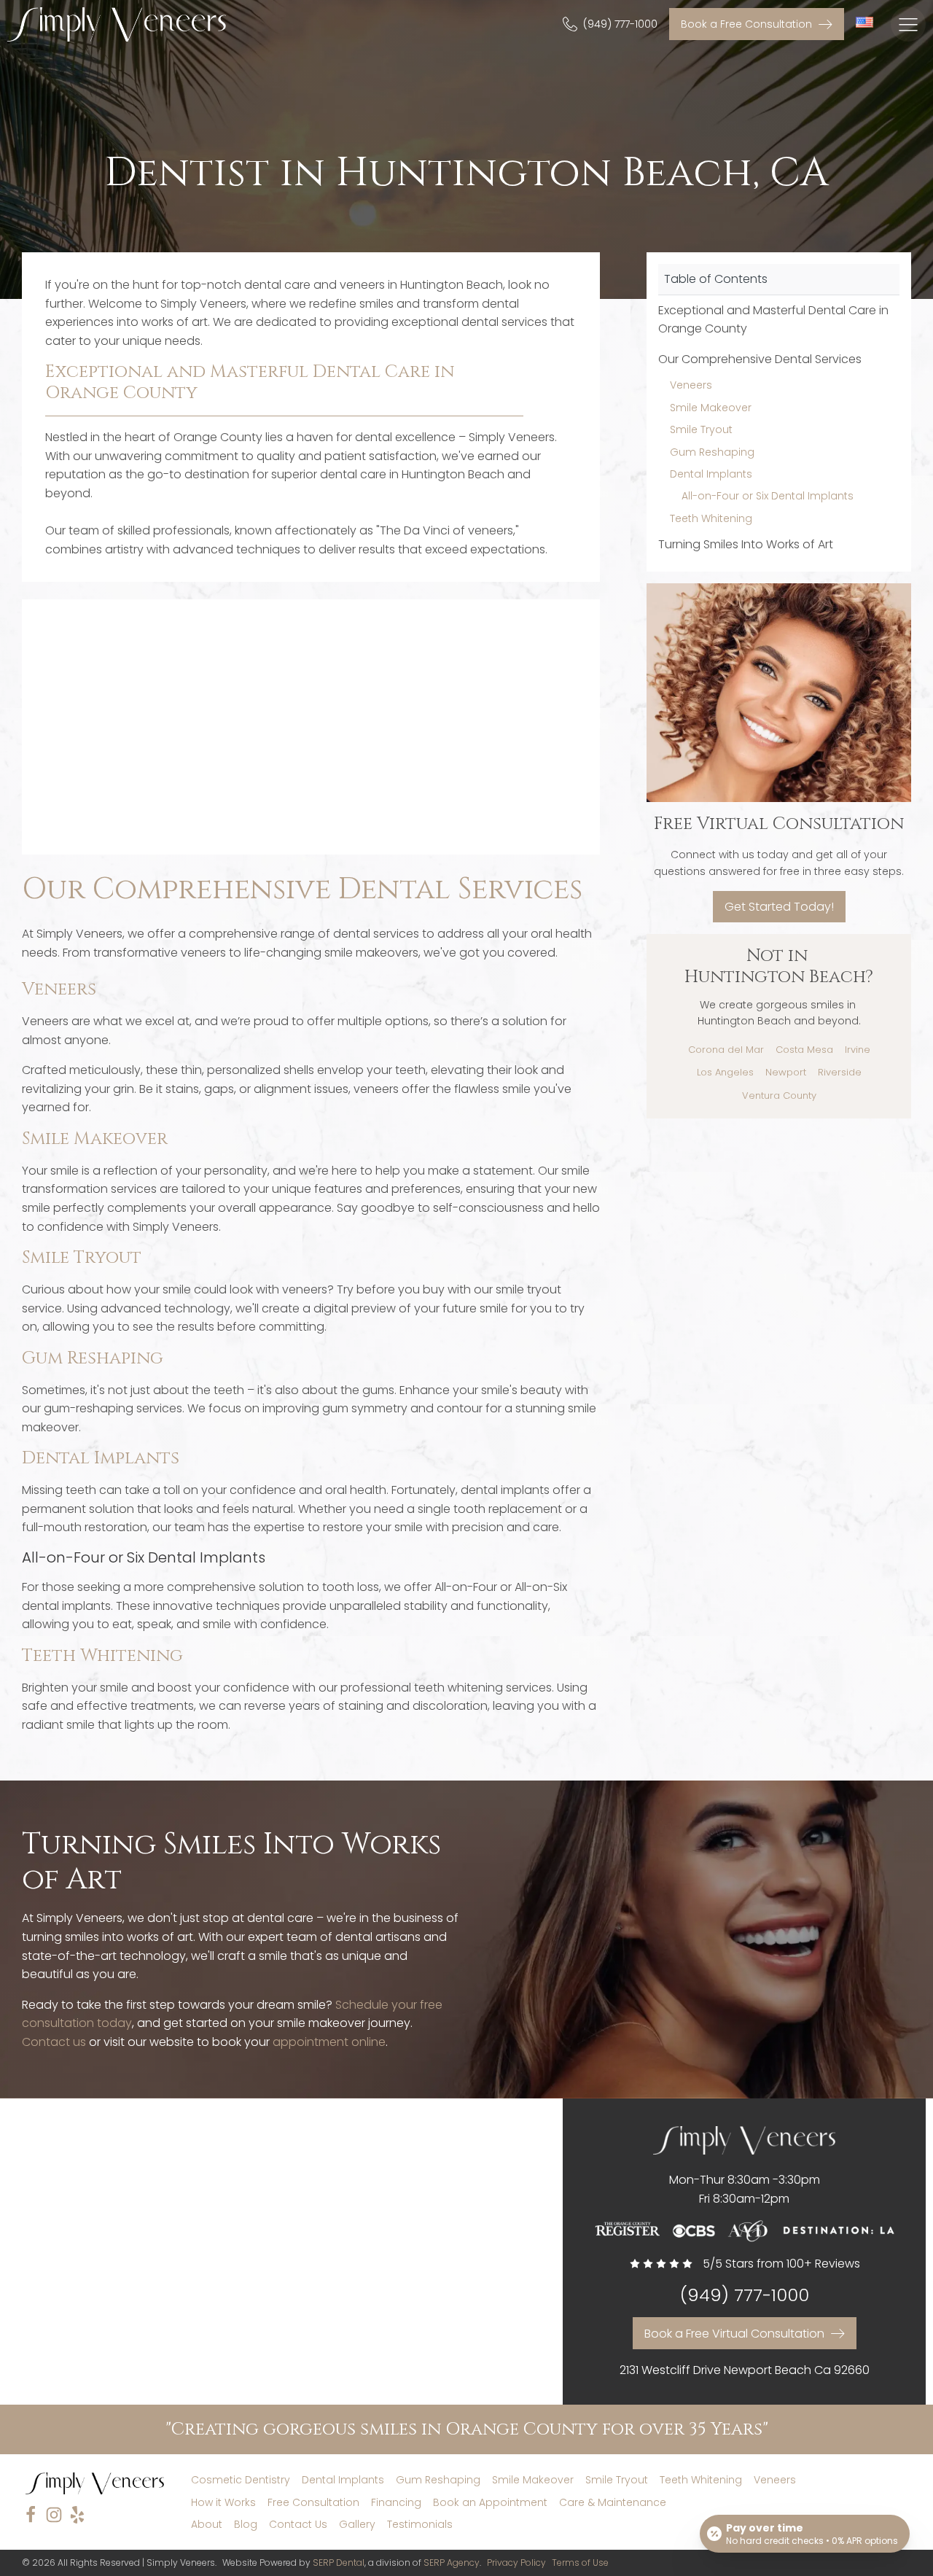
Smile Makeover (95, 1139)
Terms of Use (580, 2563)
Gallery (357, 2524)
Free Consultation (313, 2502)
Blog (246, 2524)
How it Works (223, 2502)
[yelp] (77, 2515)
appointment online (329, 2042)
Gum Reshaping (93, 1358)
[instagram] (54, 2515)
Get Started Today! (779, 906)
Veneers (59, 989)
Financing (396, 2502)
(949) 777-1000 (745, 2296)
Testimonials (420, 2524)
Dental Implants (101, 1458)
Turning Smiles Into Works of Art (746, 544)
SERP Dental (339, 2563)
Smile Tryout (82, 1258)
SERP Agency (452, 2563)
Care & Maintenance (613, 2502)
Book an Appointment (490, 2502)
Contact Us (298, 2524)
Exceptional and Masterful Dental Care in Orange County (773, 320)
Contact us (54, 2042)
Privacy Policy (516, 2563)
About (207, 2524)
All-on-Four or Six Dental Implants (768, 496)
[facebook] (31, 2515)
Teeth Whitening (102, 1656)
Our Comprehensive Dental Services (760, 359)
